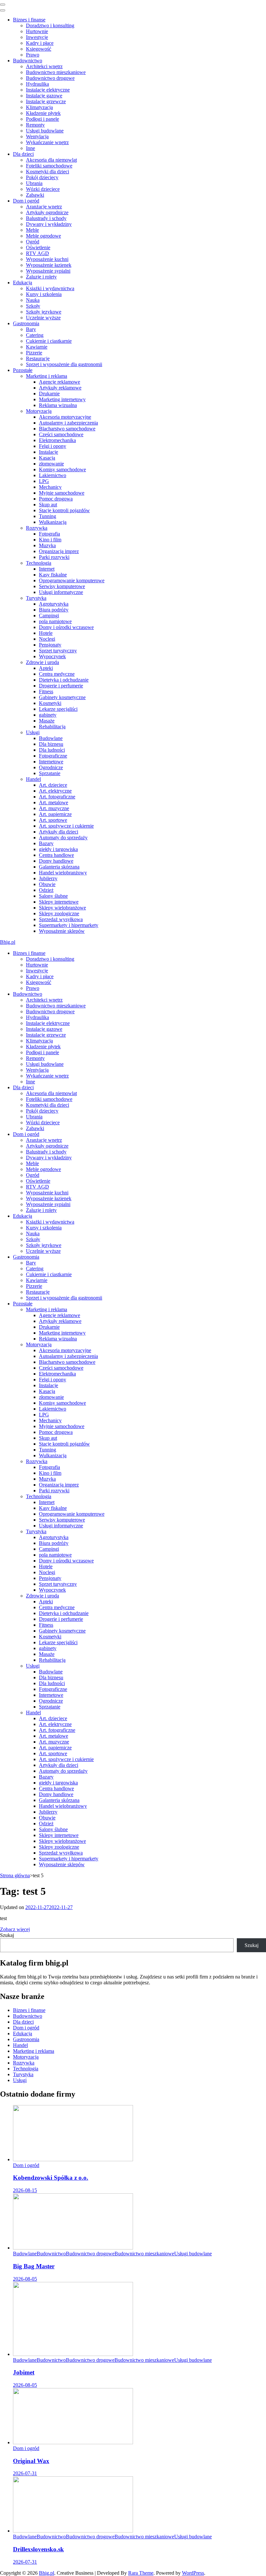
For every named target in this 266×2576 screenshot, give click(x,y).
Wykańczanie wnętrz (47, 142)
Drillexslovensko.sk (38, 2549)
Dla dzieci (23, 154)
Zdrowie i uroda (42, 662)
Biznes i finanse (29, 20)
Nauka (33, 300)
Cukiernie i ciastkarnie (49, 341)
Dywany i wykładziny (49, 224)
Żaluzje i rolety (41, 277)
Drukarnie (49, 394)
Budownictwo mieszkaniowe (56, 72)
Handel (33, 779)
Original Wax (31, 2461)
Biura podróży (54, 610)
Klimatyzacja (39, 107)
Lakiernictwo (53, 475)
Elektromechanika (57, 440)
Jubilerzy (48, 878)
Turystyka (36, 598)
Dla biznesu (51, 744)
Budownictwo (28, 61)
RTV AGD (37, 253)
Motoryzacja (39, 411)
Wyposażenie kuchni (47, 259)
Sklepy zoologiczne (59, 913)
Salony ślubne (53, 896)
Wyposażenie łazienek (49, 265)
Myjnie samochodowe (62, 493)
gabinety (48, 715)
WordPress (193, 2573)
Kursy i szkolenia (44, 294)
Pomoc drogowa (56, 499)
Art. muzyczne (54, 808)
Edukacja (23, 283)
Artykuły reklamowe (60, 388)
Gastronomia (26, 323)
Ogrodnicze (51, 767)
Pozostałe (23, 370)
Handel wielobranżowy (63, 873)
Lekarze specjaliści (58, 709)
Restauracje (38, 358)
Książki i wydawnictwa (50, 288)
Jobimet (24, 2372)
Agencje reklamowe (60, 382)
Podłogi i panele (42, 119)
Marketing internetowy (62, 399)
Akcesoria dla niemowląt (51, 160)
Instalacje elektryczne (48, 90)
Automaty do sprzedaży (63, 838)
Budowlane (51, 738)
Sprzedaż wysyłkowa (61, 919)
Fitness (46, 691)
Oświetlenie (38, 247)
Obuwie (47, 884)
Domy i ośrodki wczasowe (66, 627)
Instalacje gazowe (44, 96)
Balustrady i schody (46, 218)
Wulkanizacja (53, 522)
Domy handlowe (56, 861)
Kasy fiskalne (53, 575)
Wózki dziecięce (43, 189)
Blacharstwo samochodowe (67, 429)
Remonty (35, 125)
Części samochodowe (61, 434)
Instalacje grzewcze (46, 101)
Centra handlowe (56, 855)
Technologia (39, 563)
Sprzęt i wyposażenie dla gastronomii (64, 364)
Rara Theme (141, 2573)
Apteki (46, 668)
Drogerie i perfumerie (61, 686)
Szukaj (7, 1935)
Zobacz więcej (15, 1929)
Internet (47, 569)
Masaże (47, 721)
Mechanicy (50, 487)
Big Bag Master (34, 2266)
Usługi (33, 732)
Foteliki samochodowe (49, 166)
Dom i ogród (26, 201)
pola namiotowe (55, 621)
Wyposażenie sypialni (48, 271)
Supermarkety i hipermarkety (69, 925)
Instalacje (48, 452)
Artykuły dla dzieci (59, 832)
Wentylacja (37, 136)
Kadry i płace (40, 43)
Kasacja (47, 458)
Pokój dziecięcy (42, 177)
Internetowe (51, 762)
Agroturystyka (54, 604)
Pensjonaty (50, 645)
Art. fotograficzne (57, 797)
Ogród (33, 242)
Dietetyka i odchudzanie (64, 680)
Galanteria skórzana (59, 867)
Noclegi (47, 639)
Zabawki (35, 195)
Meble (32, 230)
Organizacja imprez (59, 551)
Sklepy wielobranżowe (62, 908)
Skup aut (48, 505)
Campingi (49, 616)
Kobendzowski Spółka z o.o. (51, 2178)
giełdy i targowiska (58, 849)
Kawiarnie (37, 347)
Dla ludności (52, 750)
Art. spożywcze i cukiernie (66, 826)
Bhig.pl (8, 942)
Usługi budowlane (45, 131)
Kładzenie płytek (43, 113)
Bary (31, 329)
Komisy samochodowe (62, 469)
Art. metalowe (54, 802)
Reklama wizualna (58, 405)
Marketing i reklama (47, 376)
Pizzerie (34, 353)
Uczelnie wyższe (43, 318)
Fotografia (49, 534)
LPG (44, 481)
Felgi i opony (53, 446)
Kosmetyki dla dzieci (48, 172)
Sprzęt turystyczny (58, 651)
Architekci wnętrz (44, 66)
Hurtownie (37, 31)
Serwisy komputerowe (62, 586)
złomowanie (51, 464)
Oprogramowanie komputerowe (72, 580)
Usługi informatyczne (61, 592)
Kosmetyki (50, 703)
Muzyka (47, 545)
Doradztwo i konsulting (50, 25)
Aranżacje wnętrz (44, 207)
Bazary (46, 843)
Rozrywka (37, 528)
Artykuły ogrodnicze (47, 212)
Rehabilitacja (52, 727)
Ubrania (34, 183)
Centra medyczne (57, 674)
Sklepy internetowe (59, 902)
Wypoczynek (52, 656)
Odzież (46, 890)
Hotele (46, 633)
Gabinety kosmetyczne (62, 697)
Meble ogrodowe (43, 236)
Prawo (33, 55)
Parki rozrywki (54, 557)
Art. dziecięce (53, 785)
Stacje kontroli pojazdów (64, 510)
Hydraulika (37, 84)
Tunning (48, 516)
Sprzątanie (50, 773)
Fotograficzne (53, 756)
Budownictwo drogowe (50, 78)
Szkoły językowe (44, 312)
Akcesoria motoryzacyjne (65, 417)
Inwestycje (37, 37)
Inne (30, 148)
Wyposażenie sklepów (62, 931)
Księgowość (39, 49)
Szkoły (33, 306)
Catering (35, 335)
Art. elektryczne (55, 791)
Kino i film (50, 540)
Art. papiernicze (55, 814)
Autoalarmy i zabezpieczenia (68, 423)
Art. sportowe (53, 820)
